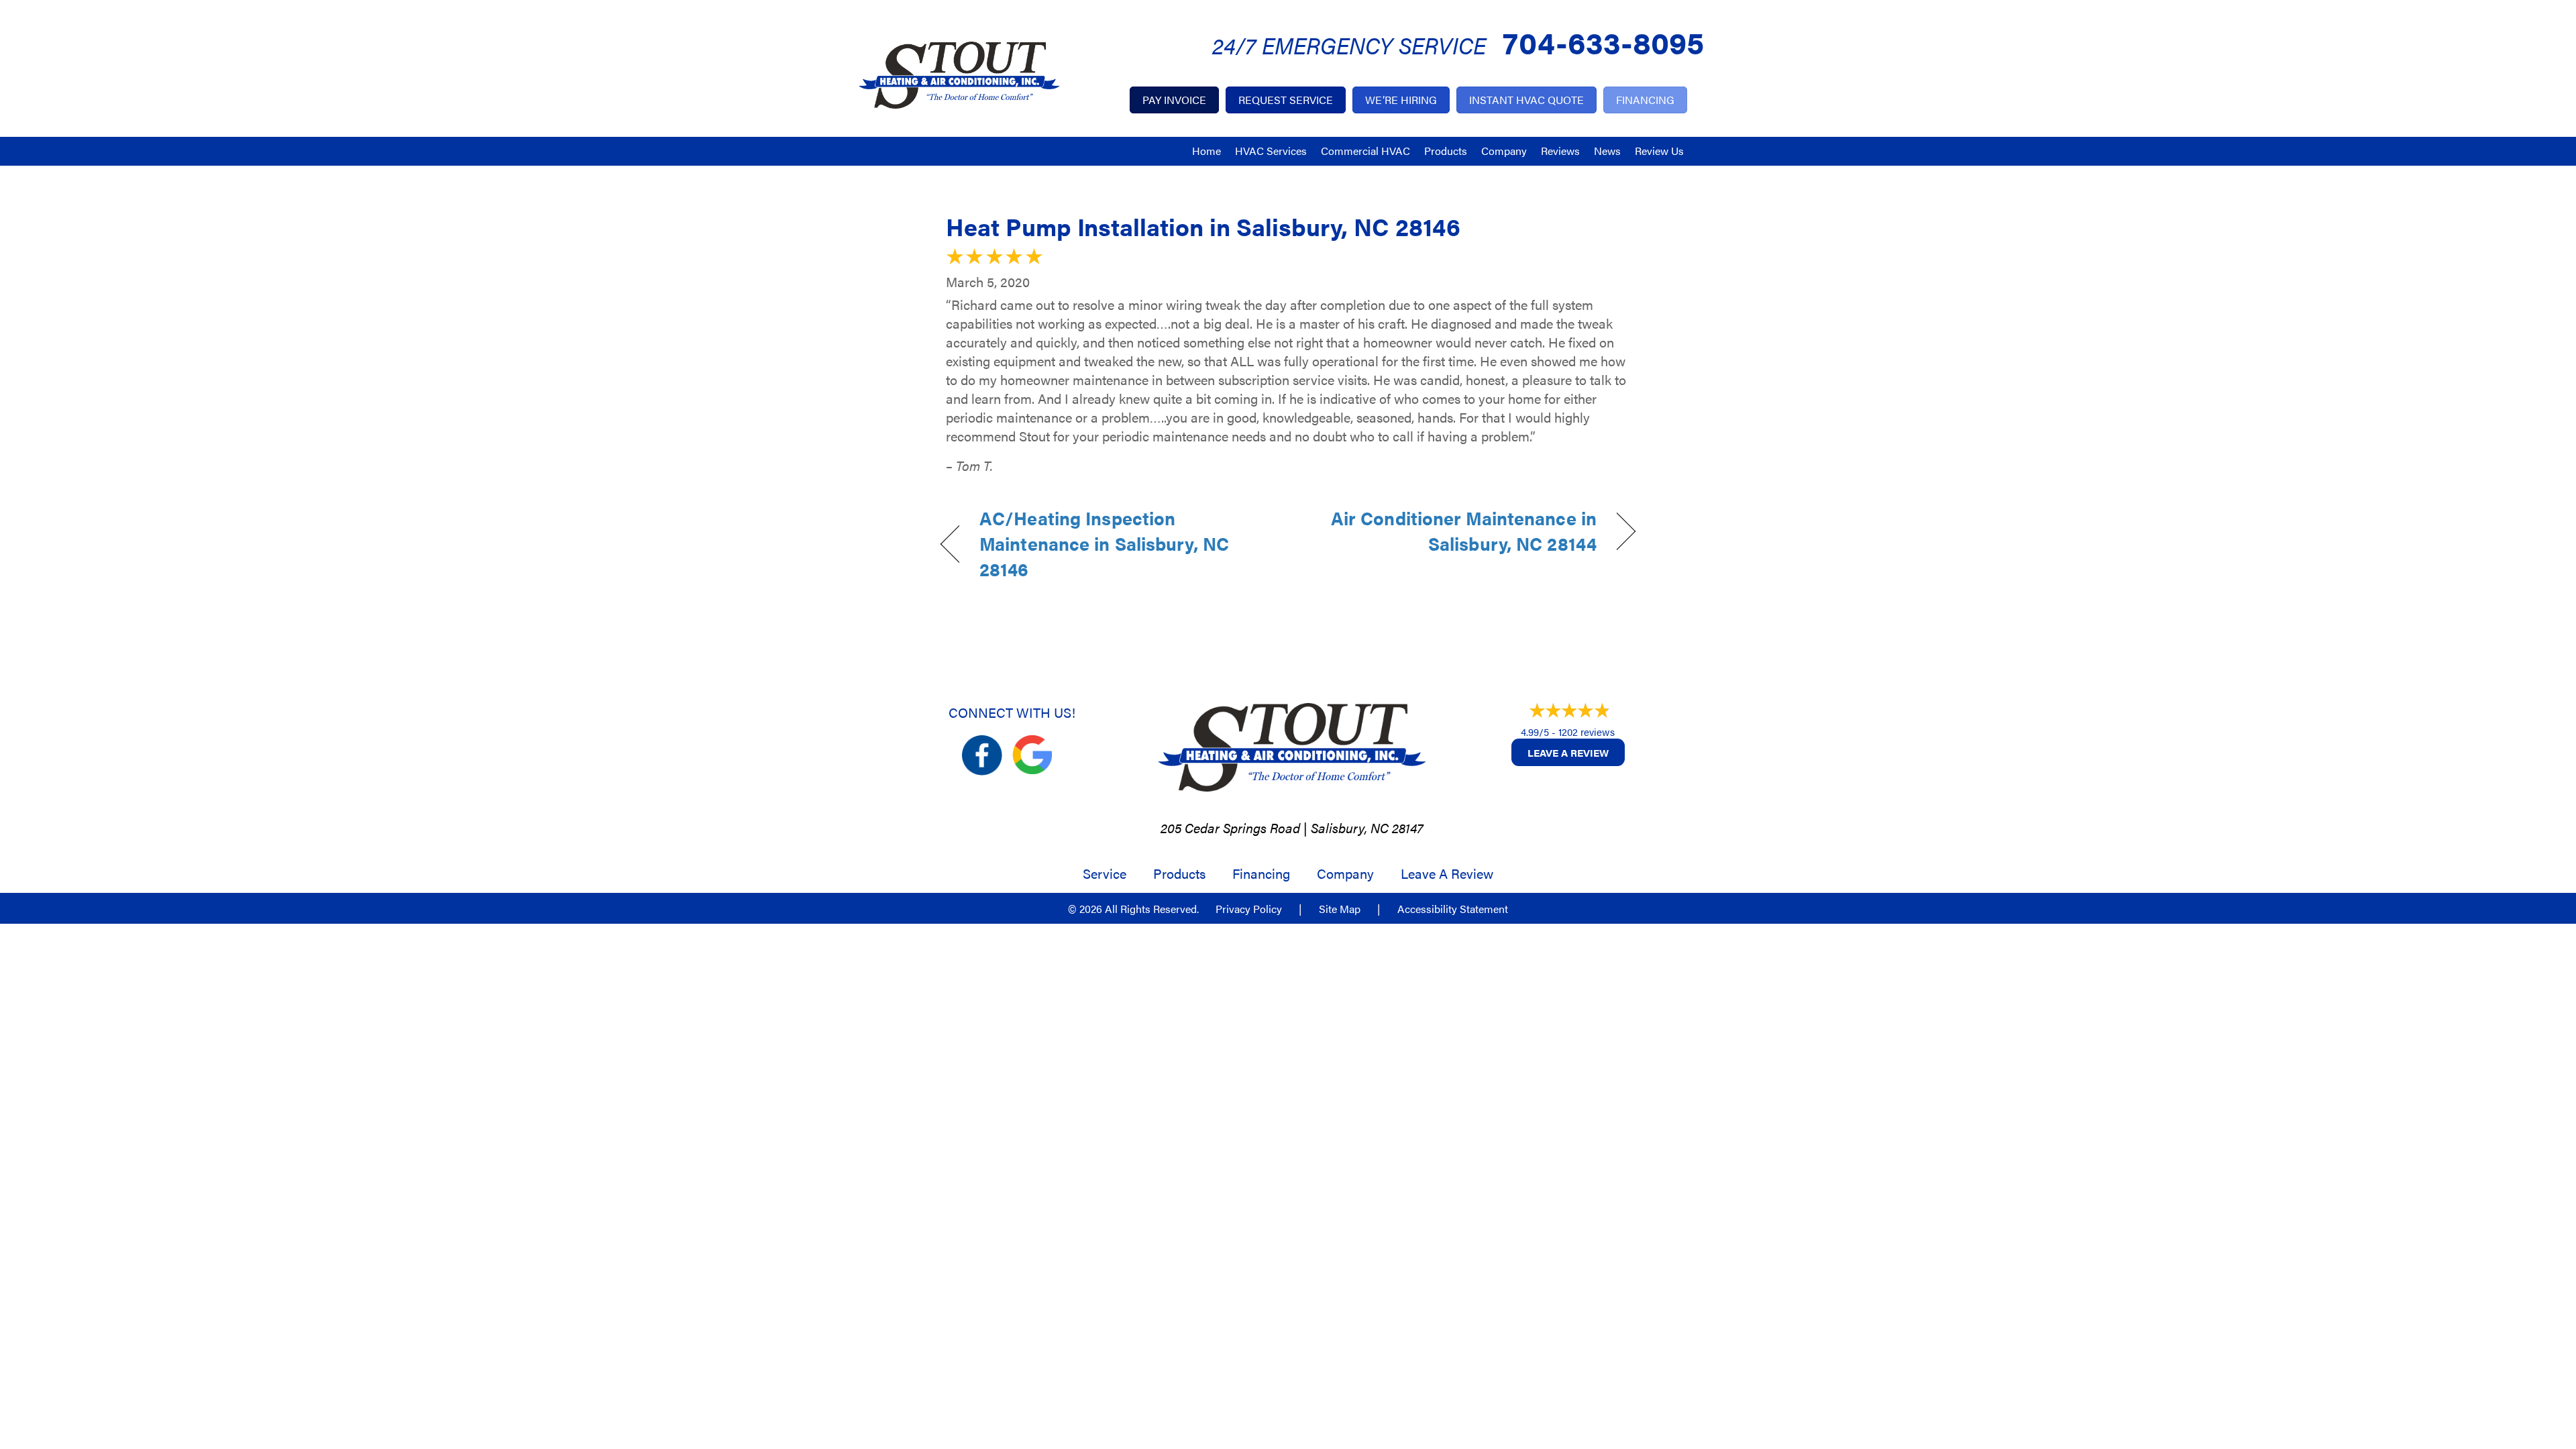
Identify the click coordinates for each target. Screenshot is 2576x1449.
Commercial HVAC (1365, 151)
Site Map (1340, 909)
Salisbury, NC (1350, 827)
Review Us (1659, 151)
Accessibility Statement (1453, 909)
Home (1206, 151)
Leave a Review (1568, 752)
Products (1446, 151)
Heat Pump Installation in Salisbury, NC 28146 (1203, 226)
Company (1504, 151)
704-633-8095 (1603, 41)
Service (1105, 873)
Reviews (1560, 151)
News (1607, 151)
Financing (1261, 873)
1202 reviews (1587, 732)
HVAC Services (1271, 151)
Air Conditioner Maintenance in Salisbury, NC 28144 (1453, 531)
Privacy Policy (1249, 909)
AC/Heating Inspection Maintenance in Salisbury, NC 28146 (1104, 544)
